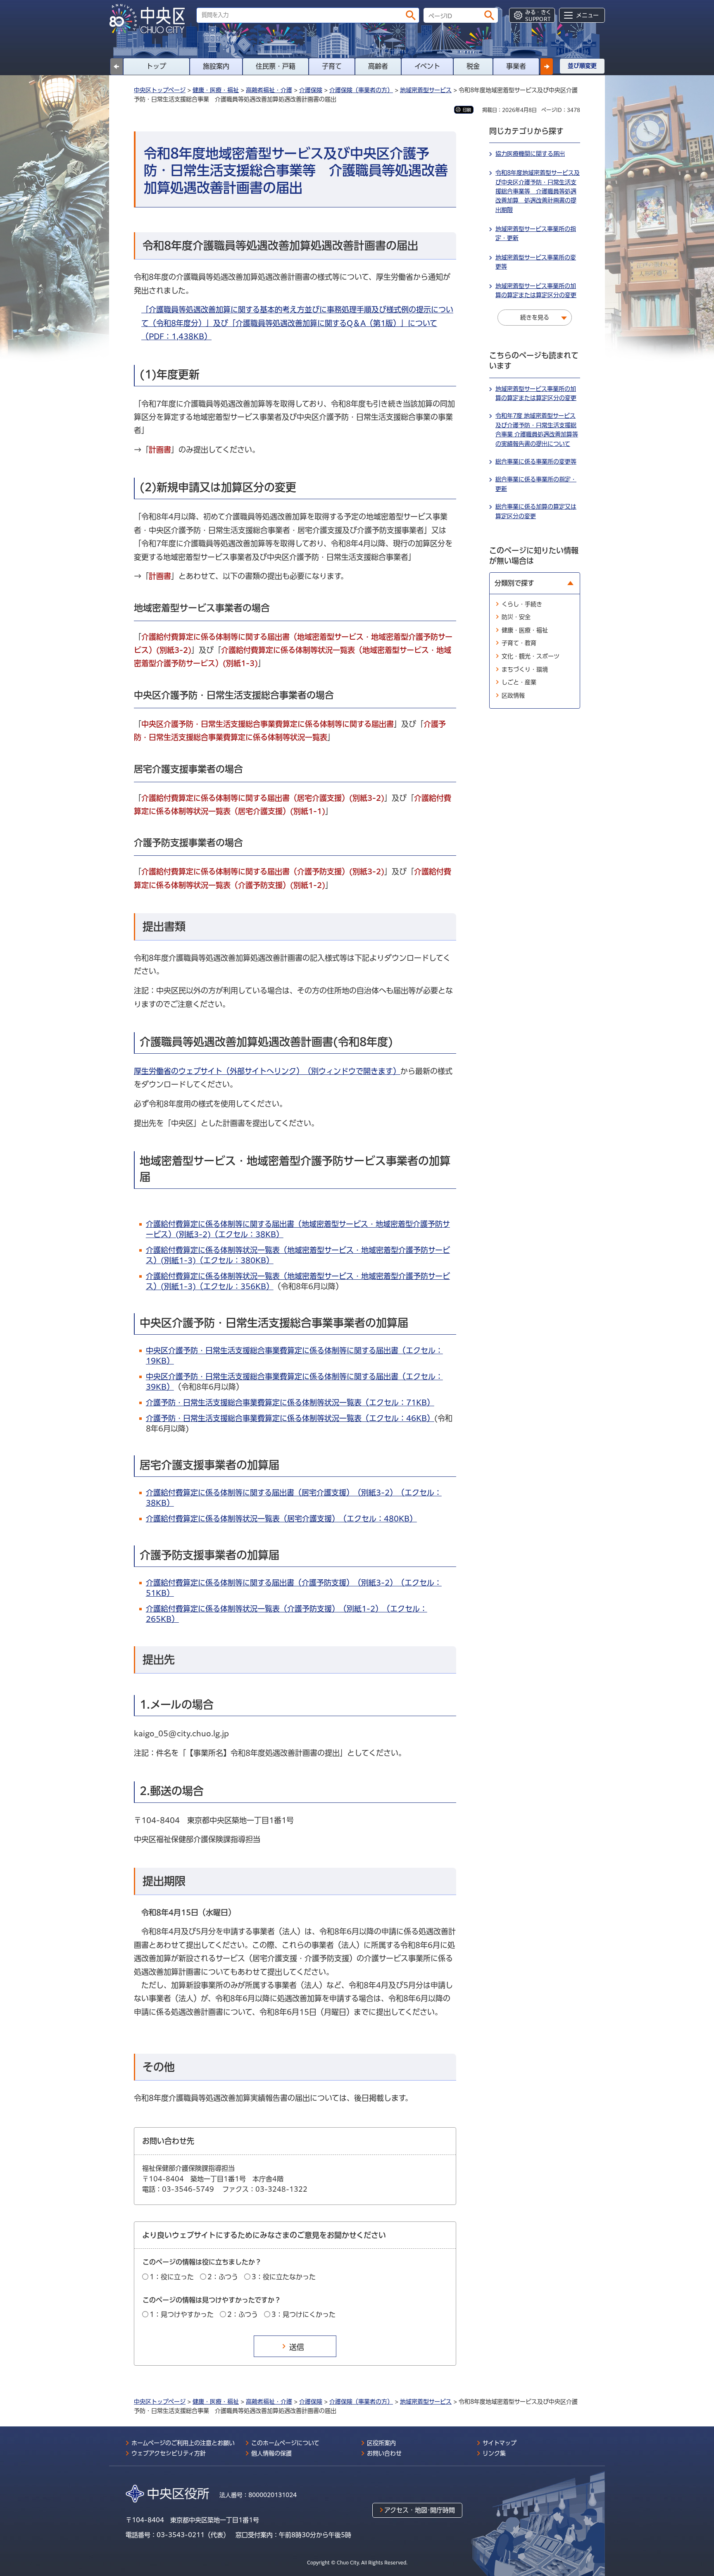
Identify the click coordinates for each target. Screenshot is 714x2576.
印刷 (467, 110)
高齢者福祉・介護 (269, 90)
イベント (427, 66)
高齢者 (378, 66)
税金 (473, 66)
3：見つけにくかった (303, 2314)
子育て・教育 (519, 643)
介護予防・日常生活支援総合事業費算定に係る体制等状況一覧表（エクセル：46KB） (290, 1418)
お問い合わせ (384, 2453)
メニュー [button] (587, 15)
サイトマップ (500, 2443)
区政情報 (513, 695)
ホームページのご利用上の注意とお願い (183, 2443)
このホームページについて (285, 2443)
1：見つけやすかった (182, 2314)
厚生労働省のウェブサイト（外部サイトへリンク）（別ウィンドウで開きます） (267, 1071)
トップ (156, 66)
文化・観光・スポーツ (531, 656)
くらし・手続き (522, 604)
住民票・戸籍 (276, 66)
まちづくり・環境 (525, 669)
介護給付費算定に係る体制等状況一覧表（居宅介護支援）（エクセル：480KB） (281, 1519)
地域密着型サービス (426, 90)
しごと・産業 (519, 682)
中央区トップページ (160, 90)
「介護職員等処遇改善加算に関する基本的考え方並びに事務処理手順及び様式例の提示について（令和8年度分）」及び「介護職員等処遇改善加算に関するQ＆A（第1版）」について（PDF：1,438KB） (297, 323)
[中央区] (150, 19)
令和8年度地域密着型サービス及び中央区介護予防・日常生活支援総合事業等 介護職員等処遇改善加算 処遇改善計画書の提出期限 (538, 191)
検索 (411, 15)
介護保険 (311, 90)
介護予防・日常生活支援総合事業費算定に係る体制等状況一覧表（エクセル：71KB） (290, 1402)
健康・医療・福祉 (216, 90)
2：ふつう (223, 2277)
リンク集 (494, 2453)
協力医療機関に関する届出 (530, 154)
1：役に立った (172, 2277)
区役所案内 (381, 2443)
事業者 (516, 66)
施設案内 (216, 66)
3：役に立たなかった (284, 2277)
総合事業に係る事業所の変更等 (536, 462)
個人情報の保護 (271, 2453)
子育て (332, 66)
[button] (547, 67)
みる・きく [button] (538, 15)
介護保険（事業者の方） (361, 90)
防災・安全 (516, 617)
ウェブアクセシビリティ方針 (169, 2453)
